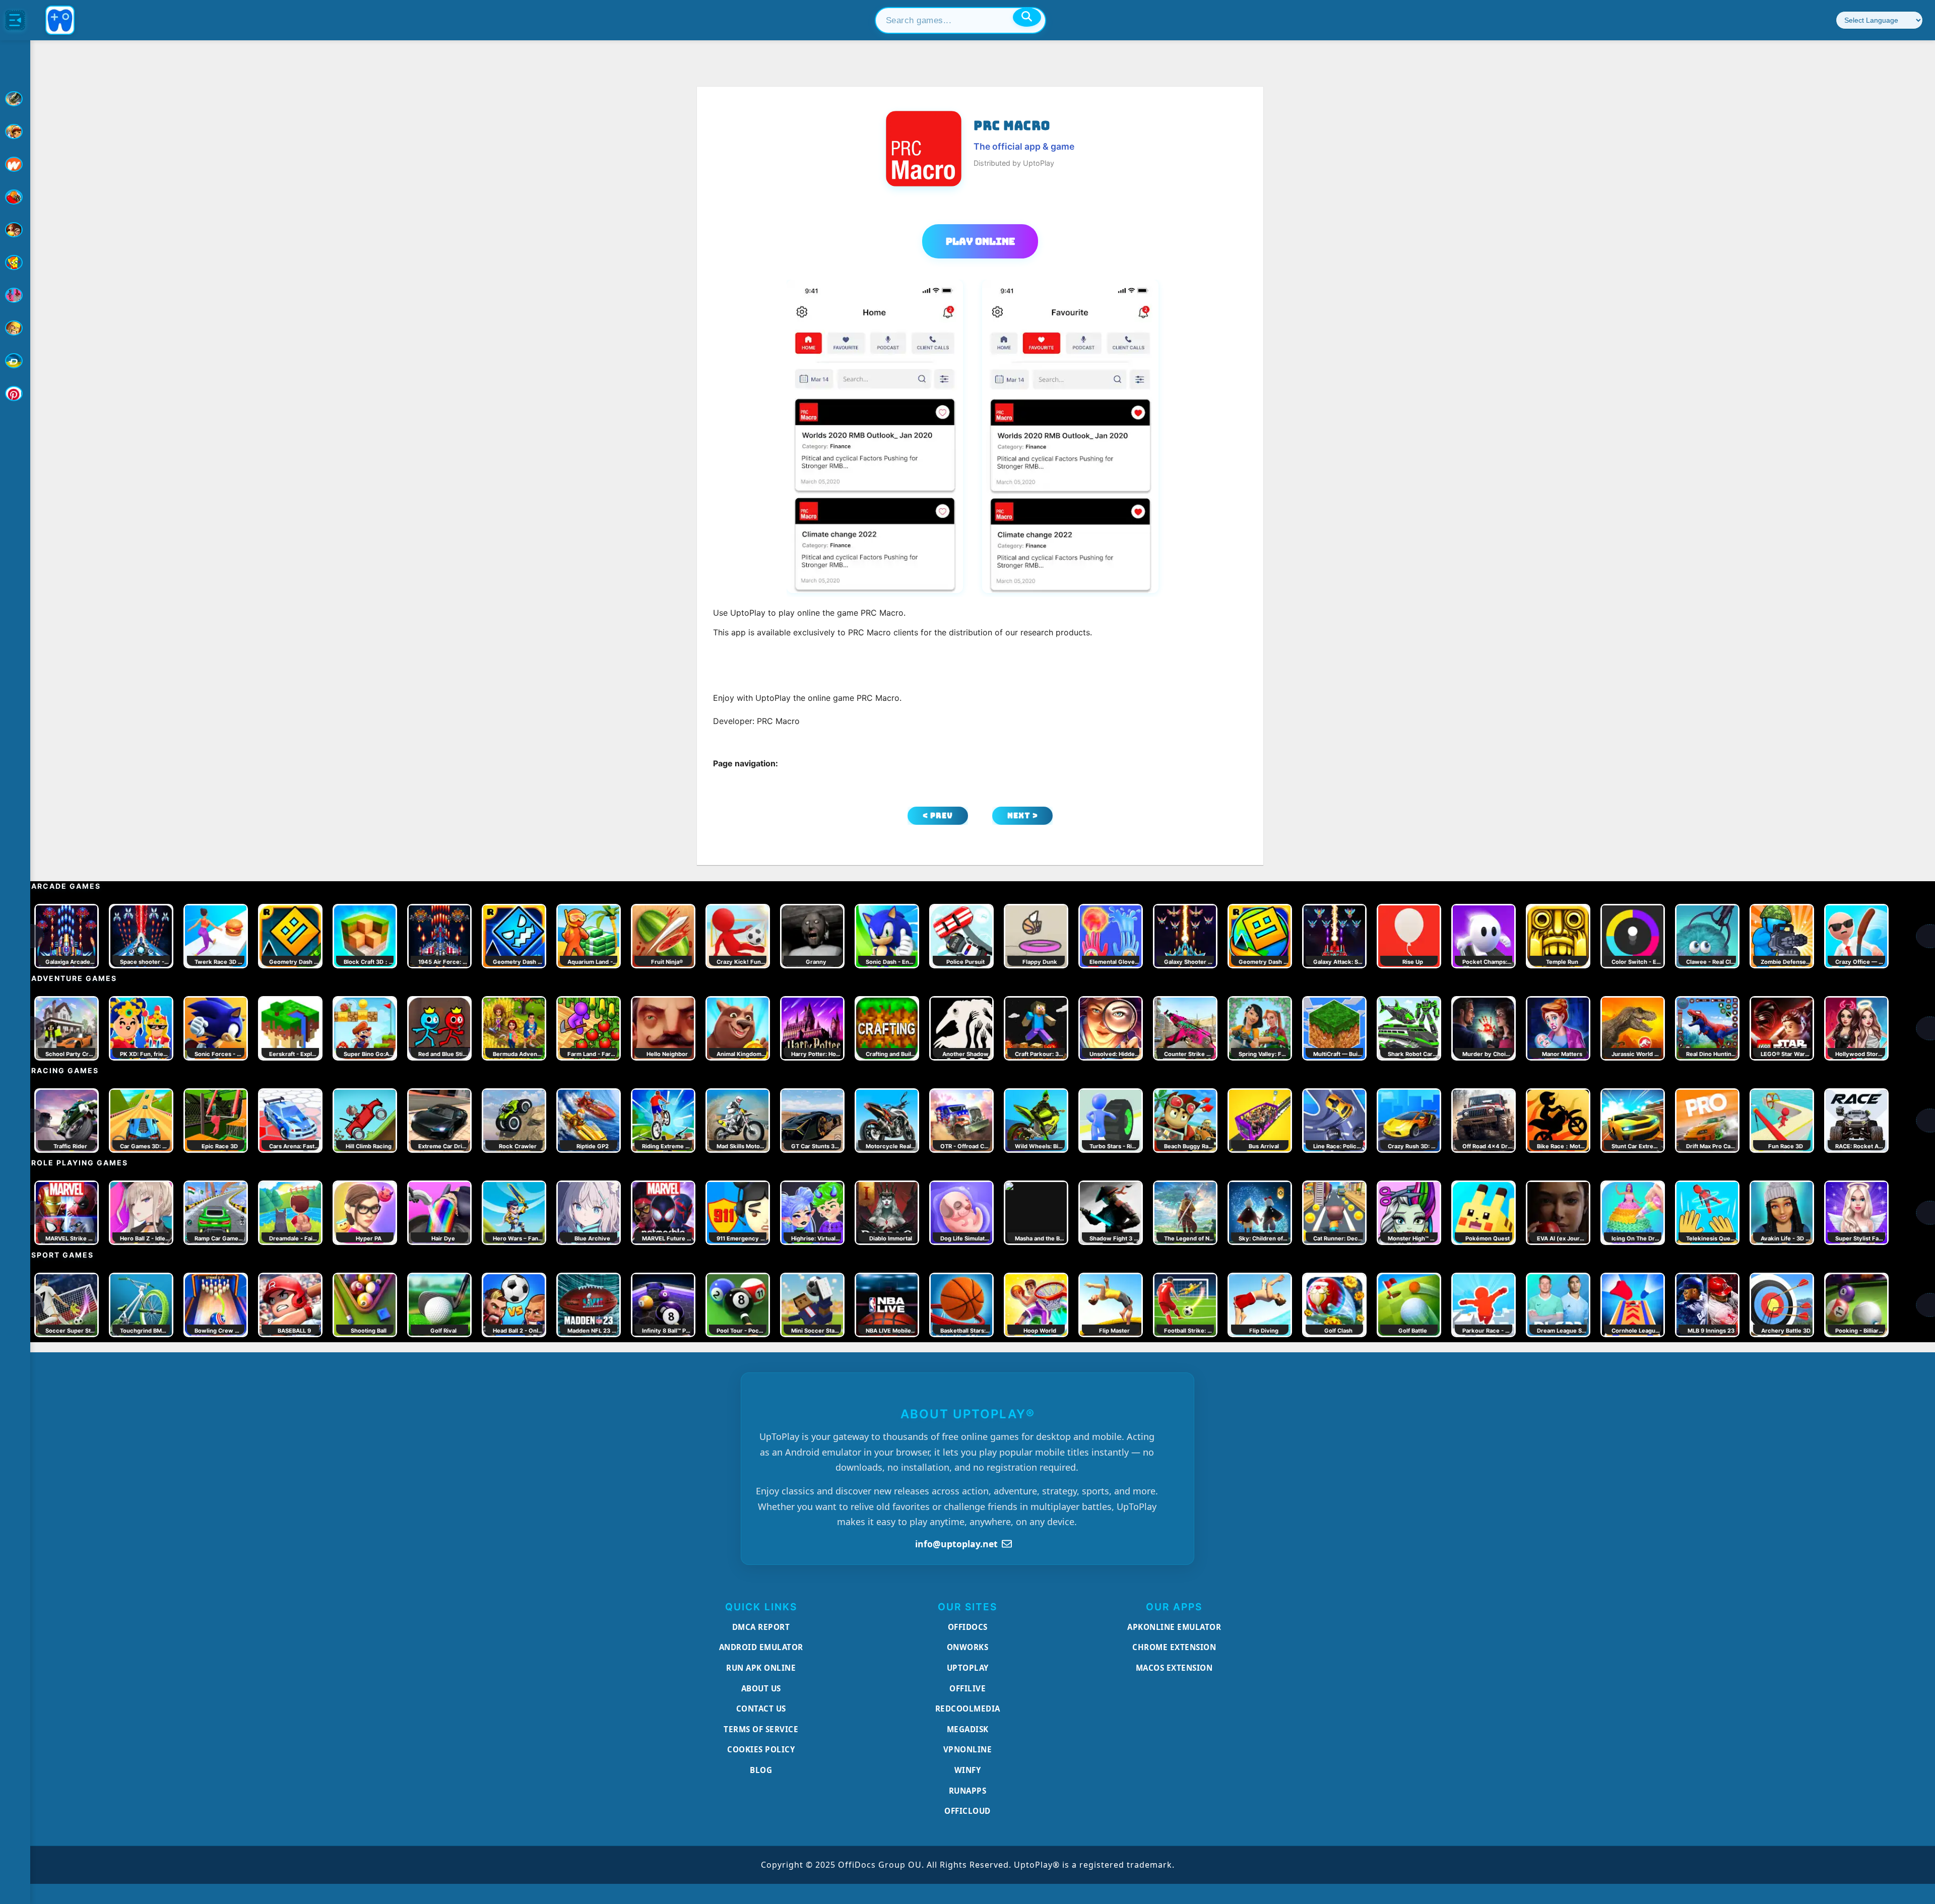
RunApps (968, 1791)
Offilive (967, 1688)
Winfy (968, 1770)
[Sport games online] (15, 295)
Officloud (967, 1811)
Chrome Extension (1174, 1647)
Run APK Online (761, 1668)
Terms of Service (761, 1729)
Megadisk (968, 1729)
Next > (1023, 815)
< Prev (938, 815)
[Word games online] (15, 361)
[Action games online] (15, 99)
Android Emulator (761, 1647)
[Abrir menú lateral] (15, 20)
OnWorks (968, 1647)
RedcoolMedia (968, 1709)
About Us (761, 1688)
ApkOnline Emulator (1174, 1627)
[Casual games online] (15, 197)
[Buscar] (1027, 17)
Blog (761, 1770)
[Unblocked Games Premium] (15, 393)
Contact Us (761, 1709)
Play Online (980, 241)
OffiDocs (968, 1627)
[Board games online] (15, 164)
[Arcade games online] (15, 132)
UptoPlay (968, 1668)
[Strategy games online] (15, 328)
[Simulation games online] (15, 262)
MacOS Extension (1174, 1668)
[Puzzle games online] (15, 230)
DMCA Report (761, 1627)
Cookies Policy (761, 1749)
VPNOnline (968, 1749)
